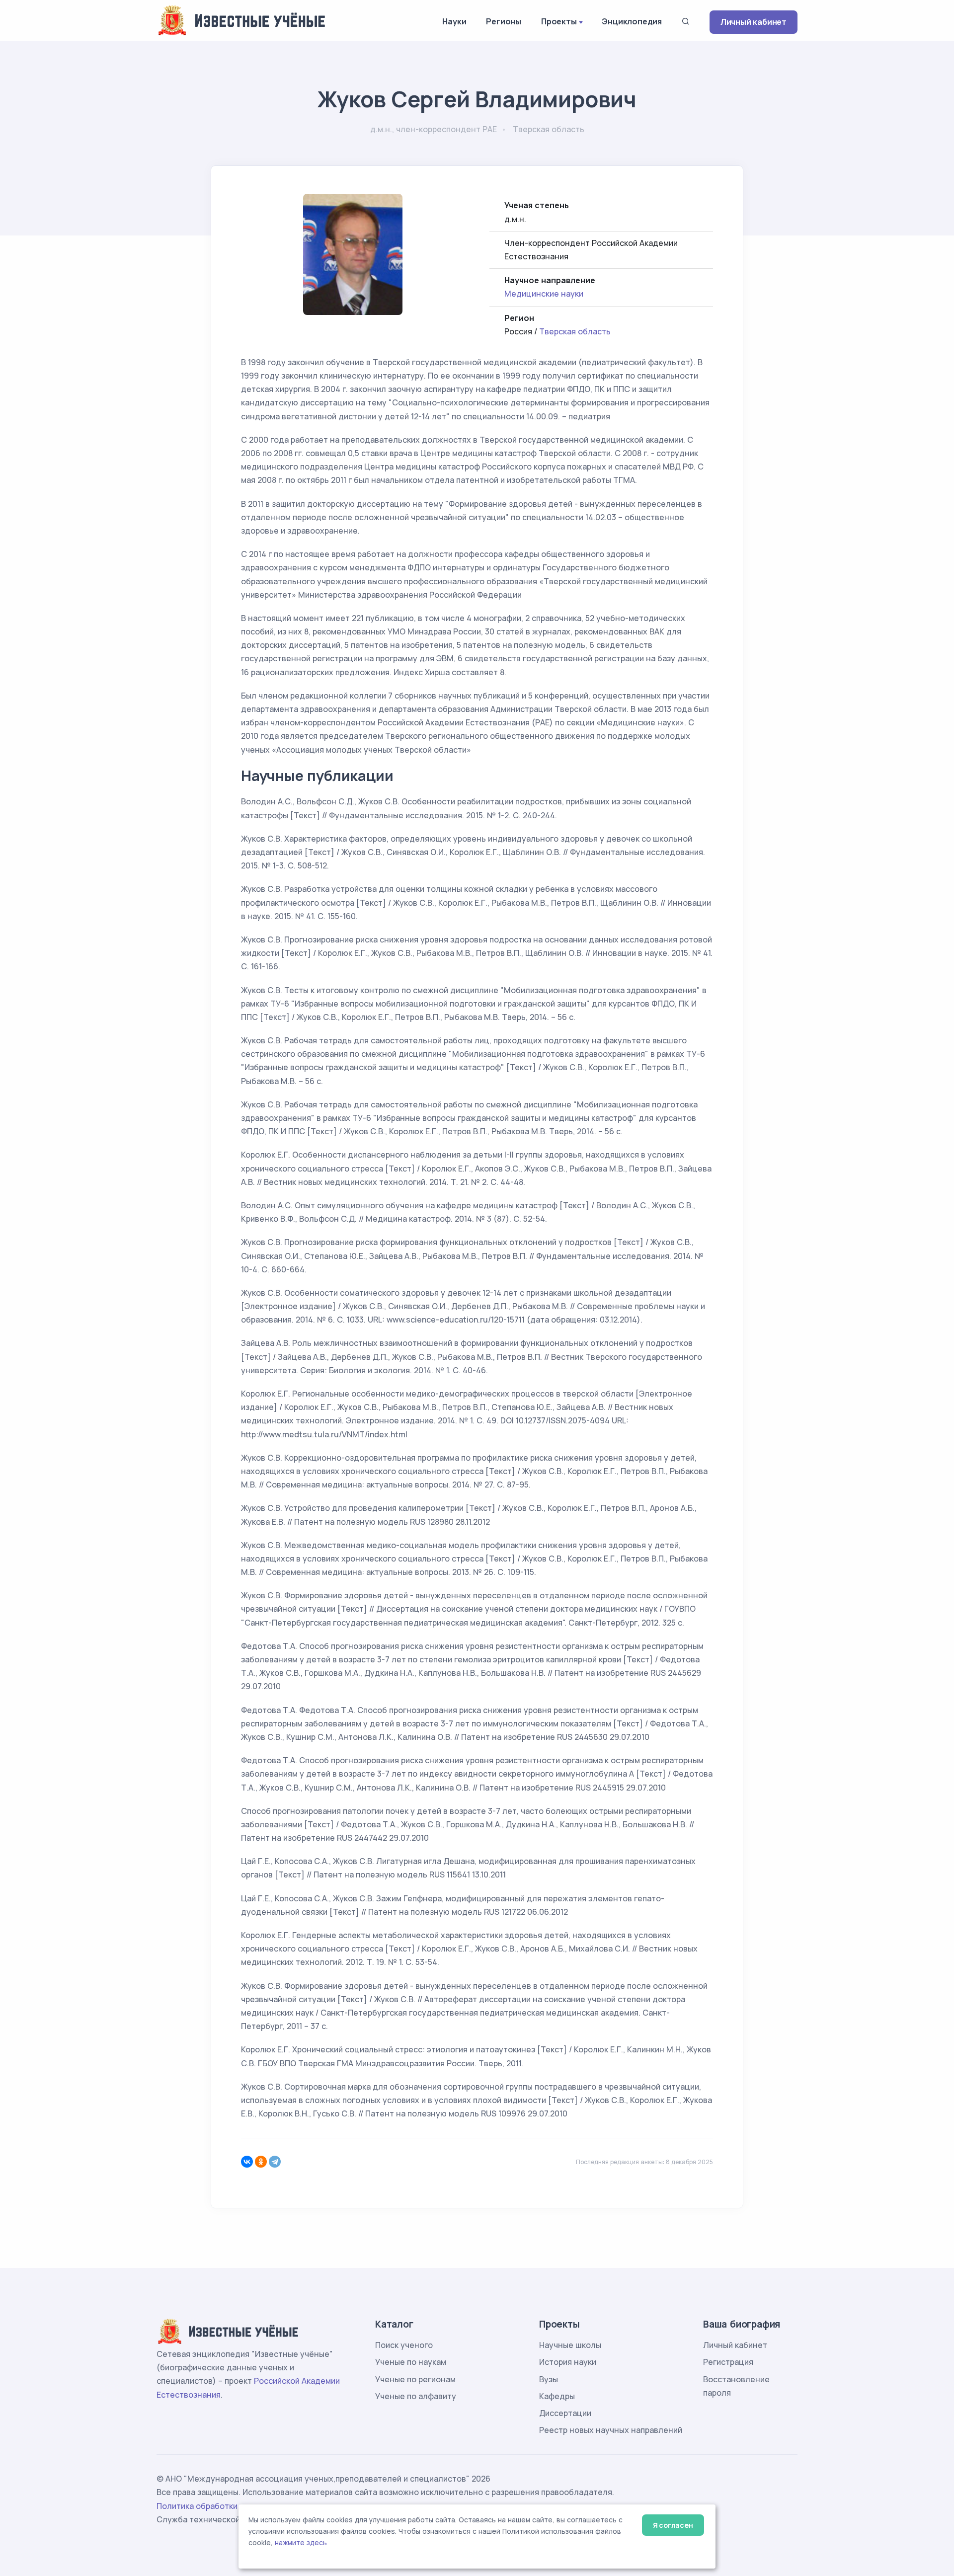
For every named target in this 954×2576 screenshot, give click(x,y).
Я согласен (673, 2525)
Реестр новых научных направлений (611, 2430)
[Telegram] (275, 2162)
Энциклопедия (632, 21)
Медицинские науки (544, 294)
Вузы (549, 2379)
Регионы (504, 21)
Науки (454, 21)
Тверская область (575, 331)
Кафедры (557, 2396)
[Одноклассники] (261, 2162)
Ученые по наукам (411, 2362)
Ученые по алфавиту (416, 2396)
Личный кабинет (754, 22)
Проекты (559, 21)
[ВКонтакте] (247, 2162)
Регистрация (728, 2362)
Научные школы (570, 2345)
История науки (568, 2362)
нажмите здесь (301, 2543)
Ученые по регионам (415, 2379)
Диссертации (565, 2413)
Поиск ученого (404, 2345)
